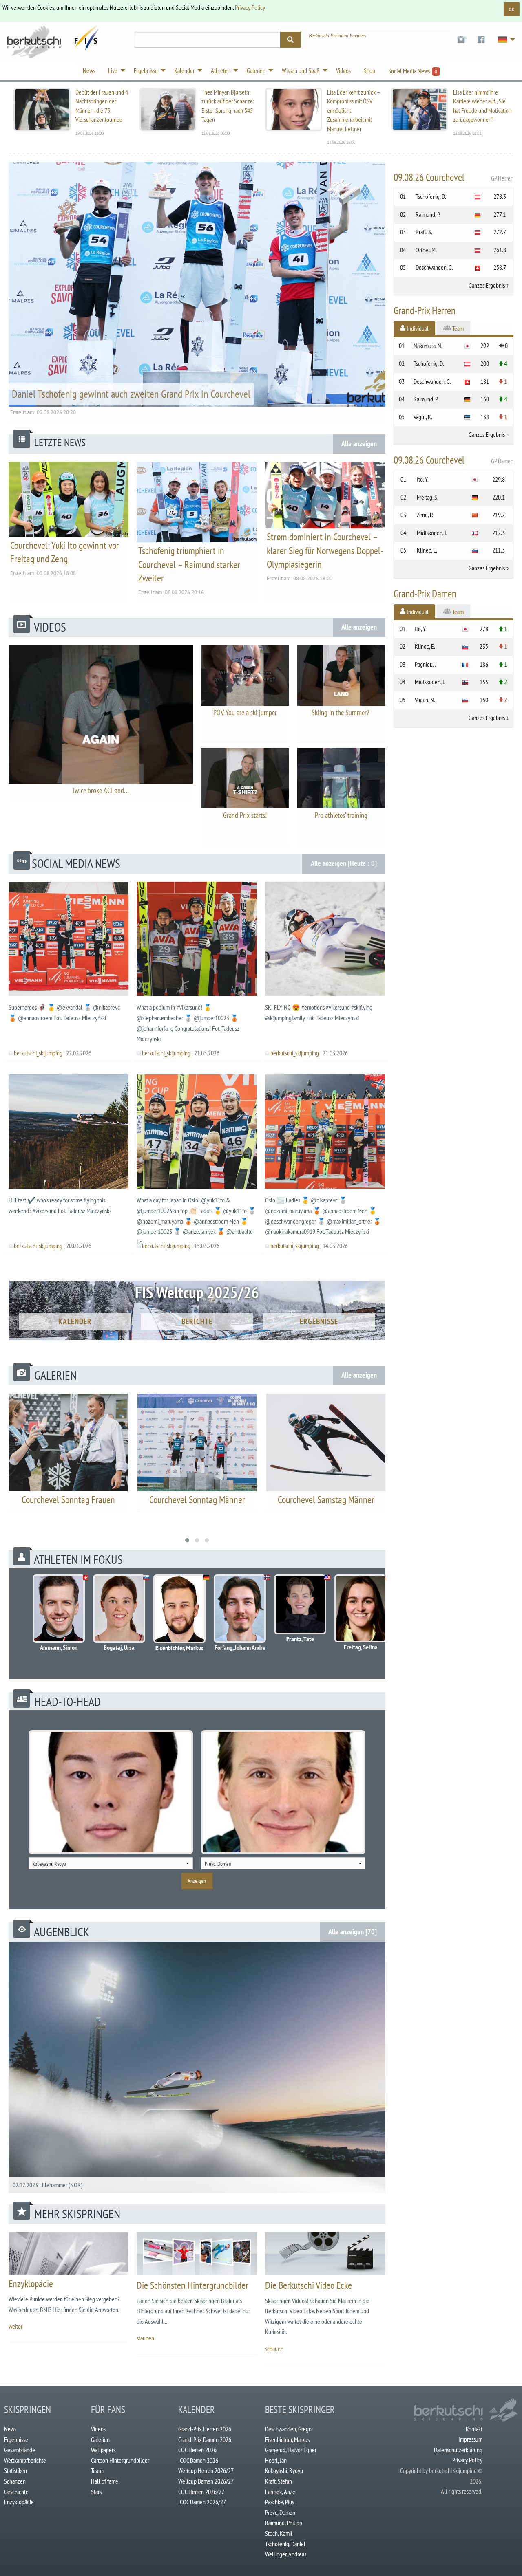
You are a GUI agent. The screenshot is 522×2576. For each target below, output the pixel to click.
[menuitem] (461, 40)
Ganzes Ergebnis (487, 285)
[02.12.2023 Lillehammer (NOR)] (197, 2067)
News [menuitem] (89, 70)
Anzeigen (197, 1881)
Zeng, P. (425, 515)
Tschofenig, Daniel (285, 2544)
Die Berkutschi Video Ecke (309, 2285)
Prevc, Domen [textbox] (218, 1864)
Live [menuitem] (113, 70)
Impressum (470, 2439)
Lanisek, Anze (280, 2492)
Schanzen (15, 2481)
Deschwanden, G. (434, 267)
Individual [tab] (417, 328)
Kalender (75, 1321)
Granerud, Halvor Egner (291, 2450)
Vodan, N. (425, 700)
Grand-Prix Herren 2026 (205, 2429)
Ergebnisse (319, 1321)
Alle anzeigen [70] (353, 1932)
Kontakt (474, 2429)
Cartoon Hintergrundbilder (120, 2460)
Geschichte (16, 2492)
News (10, 2429)
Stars (96, 2492)
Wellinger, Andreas (286, 2554)
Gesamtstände (20, 2450)
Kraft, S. (424, 232)
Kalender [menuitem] (184, 70)
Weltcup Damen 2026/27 (206, 2481)
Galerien (100, 2439)
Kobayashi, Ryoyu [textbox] (49, 1864)
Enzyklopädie (31, 2284)
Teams (98, 2470)
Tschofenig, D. (431, 196)
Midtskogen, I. (432, 533)
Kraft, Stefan (279, 2481)
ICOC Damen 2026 (198, 2460)
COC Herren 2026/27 (201, 2492)
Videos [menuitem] (343, 70)
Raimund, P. (428, 214)
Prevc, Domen (280, 2512)
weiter (15, 2326)
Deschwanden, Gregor (289, 2429)
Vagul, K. (423, 417)
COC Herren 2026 (197, 2450)
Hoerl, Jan (276, 2460)
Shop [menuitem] (369, 70)
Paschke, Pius (280, 2502)
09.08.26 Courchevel (454, 177)
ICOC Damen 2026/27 (202, 2502)
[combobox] (111, 1863)
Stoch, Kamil (279, 2533)
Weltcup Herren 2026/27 (206, 2470)
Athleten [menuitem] (221, 70)
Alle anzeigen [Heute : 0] (344, 863)
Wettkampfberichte (25, 2460)
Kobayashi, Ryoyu (284, 2470)
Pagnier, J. (425, 664)
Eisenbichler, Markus (287, 2439)
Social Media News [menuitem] (413, 71)
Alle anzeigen (359, 444)
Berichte (197, 1321)
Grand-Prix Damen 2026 (205, 2439)
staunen (145, 2338)
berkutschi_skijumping (38, 1053)
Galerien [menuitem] (256, 70)
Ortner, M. (426, 250)
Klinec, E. (427, 550)
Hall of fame (105, 2481)
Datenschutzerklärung (458, 2450)
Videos (98, 2429)
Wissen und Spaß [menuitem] (301, 70)
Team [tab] (457, 328)
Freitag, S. (428, 497)
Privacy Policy (250, 7)
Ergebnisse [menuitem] (146, 70)
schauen (274, 2349)
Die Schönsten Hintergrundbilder (192, 2285)
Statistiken (15, 2470)
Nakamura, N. (428, 346)
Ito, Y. (423, 479)
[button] (187, 1540)
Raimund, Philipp (284, 2523)
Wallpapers (103, 2450)
